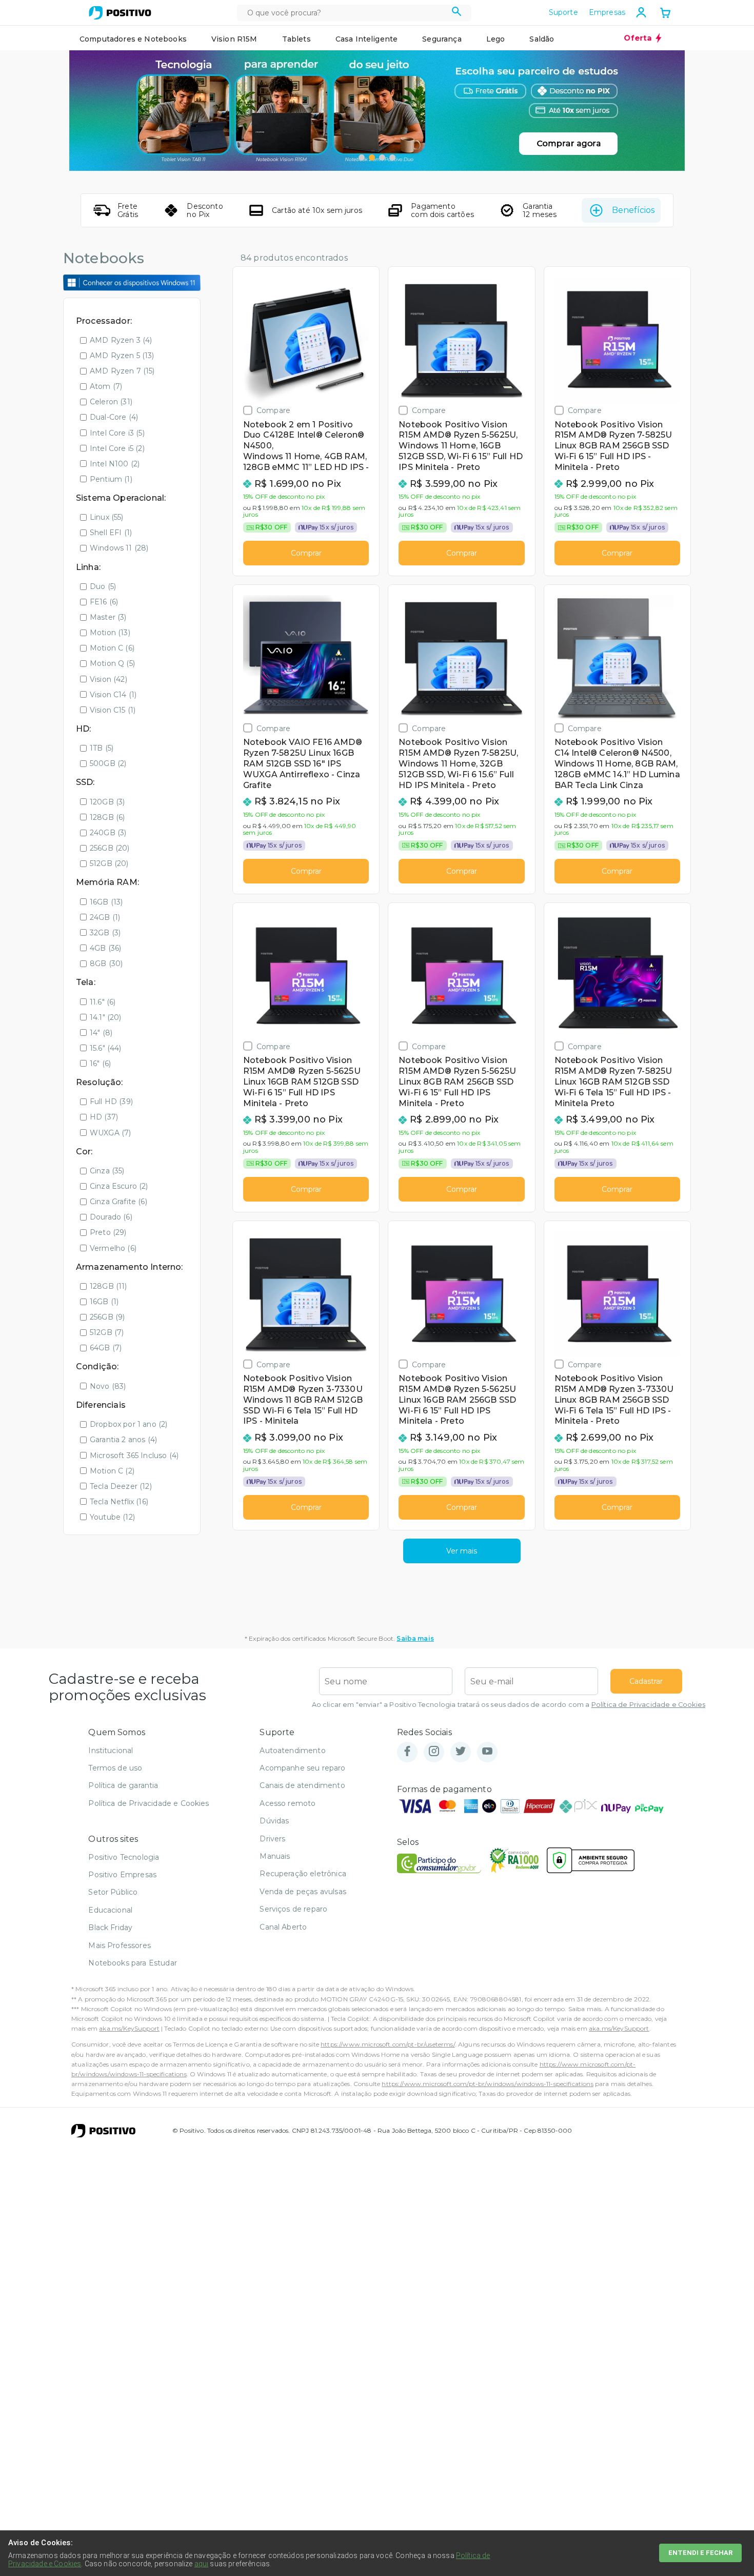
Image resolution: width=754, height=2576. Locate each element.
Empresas (607, 12)
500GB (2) (108, 763)
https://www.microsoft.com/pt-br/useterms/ (388, 2044)
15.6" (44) (106, 1048)
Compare (273, 410)
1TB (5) (102, 748)
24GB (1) (105, 917)
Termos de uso (115, 1768)
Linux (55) (107, 517)
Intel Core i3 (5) (117, 433)
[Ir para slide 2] (372, 158)
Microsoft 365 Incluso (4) (134, 1456)
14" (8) (101, 1033)
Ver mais (462, 1551)
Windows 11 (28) (119, 548)
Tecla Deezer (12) (121, 1486)
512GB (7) (107, 1332)
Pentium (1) (111, 479)
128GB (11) (108, 1286)
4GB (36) (105, 948)
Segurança (442, 39)
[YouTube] (487, 1752)
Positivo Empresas (122, 1875)
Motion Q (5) (112, 663)
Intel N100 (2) (115, 464)
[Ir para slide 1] (362, 158)
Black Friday (110, 1928)
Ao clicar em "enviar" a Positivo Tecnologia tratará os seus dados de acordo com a (509, 1705)
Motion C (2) (112, 1471)
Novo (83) (108, 1386)
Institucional (111, 1751)
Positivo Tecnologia (124, 1857)
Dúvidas (274, 1821)
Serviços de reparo (293, 1909)
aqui (202, 2564)
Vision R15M (234, 39)
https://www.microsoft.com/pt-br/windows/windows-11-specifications (487, 2084)
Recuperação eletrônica (303, 1874)
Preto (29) (108, 1232)
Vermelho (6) (113, 1248)
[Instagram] (434, 1752)
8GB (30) (106, 963)
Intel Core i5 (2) (117, 448)
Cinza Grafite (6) (118, 1202)
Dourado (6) (111, 1217)
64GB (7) (106, 1348)
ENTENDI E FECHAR (700, 2553)
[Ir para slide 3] (382, 158)
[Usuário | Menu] (641, 12)
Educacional (110, 1910)
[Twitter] (461, 1752)
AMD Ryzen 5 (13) (122, 356)
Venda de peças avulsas (303, 1892)
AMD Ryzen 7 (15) (122, 371)
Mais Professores (120, 1945)
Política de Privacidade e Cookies (648, 1705)
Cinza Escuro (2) (119, 1186)
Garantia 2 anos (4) (123, 1440)
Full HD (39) (111, 1102)
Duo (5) (103, 586)
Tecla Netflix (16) (119, 1502)
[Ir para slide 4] (392, 158)
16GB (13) (106, 902)
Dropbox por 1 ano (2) (128, 1424)
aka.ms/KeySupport (129, 2028)
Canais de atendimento (302, 1785)
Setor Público (113, 1892)
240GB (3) (108, 833)
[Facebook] (407, 1752)
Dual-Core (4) (114, 417)
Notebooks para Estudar (133, 1963)
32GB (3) (105, 933)
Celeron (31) (111, 402)
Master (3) (108, 617)
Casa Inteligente (367, 39)
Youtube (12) (112, 1517)
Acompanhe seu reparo (302, 1768)
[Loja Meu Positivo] (120, 13)
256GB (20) (110, 848)
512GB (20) (109, 863)
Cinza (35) (107, 1171)
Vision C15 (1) (113, 710)
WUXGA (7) (110, 1133)
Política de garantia (123, 1785)
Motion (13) (110, 633)
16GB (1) (104, 1302)
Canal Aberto (283, 1927)
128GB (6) (107, 817)
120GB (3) (107, 802)
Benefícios (633, 210)
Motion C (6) (112, 648)
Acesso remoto (287, 1803)
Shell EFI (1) (111, 533)
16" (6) (100, 1064)
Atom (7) (106, 386)
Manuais (275, 1856)
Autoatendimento (292, 1751)
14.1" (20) (106, 1017)
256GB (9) (107, 1317)
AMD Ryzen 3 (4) (121, 340)
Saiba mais (415, 1638)
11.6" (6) (103, 1002)
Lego (496, 39)
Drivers (272, 1839)
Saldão (542, 39)
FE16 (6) (104, 602)
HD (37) (104, 1117)
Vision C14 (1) (113, 695)
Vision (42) (108, 679)
